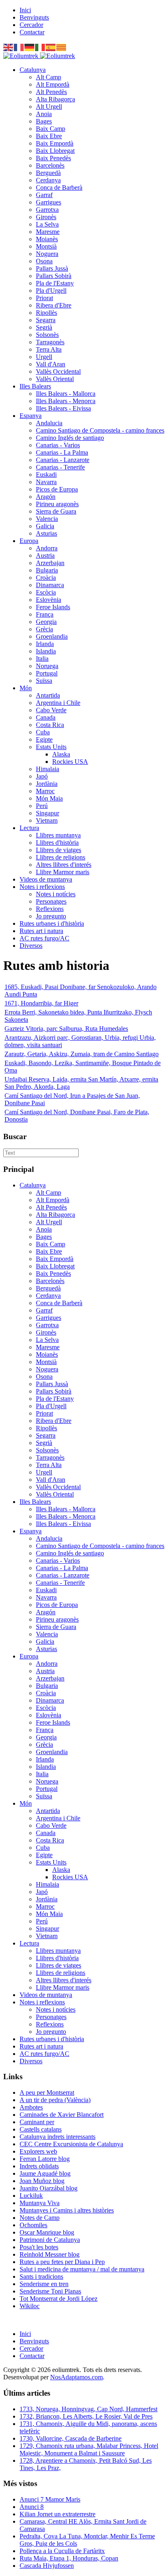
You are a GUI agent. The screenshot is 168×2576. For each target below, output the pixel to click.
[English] (9, 47)
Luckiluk (31, 2196)
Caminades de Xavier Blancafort (62, 2115)
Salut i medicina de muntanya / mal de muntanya (82, 2269)
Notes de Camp (40, 2218)
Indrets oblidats (39, 2166)
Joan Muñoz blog (42, 2181)
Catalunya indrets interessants (57, 2137)
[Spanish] (51, 47)
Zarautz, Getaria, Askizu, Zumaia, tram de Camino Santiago (82, 1054)
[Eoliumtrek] (39, 56)
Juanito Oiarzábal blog (49, 2188)
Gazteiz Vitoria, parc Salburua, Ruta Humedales (66, 1029)
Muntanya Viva (40, 2203)
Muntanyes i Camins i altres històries (67, 2210)
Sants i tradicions (41, 2276)
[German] (30, 47)
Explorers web (38, 2151)
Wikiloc (30, 2306)
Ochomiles (33, 2225)
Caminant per (37, 2122)
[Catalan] (62, 47)
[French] (19, 47)
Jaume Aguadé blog (45, 2173)
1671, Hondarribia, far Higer (41, 1003)
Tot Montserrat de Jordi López (59, 2299)
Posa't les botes (39, 2247)
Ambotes (31, 2107)
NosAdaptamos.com (76, 2377)
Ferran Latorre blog (45, 2159)
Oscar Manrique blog (47, 2232)
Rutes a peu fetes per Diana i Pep (62, 2262)
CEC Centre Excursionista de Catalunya (71, 2144)
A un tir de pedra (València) (55, 2100)
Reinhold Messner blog (50, 2254)
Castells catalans (41, 2129)
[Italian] (40, 47)
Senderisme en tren (44, 2284)
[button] (33, 70)
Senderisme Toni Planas (50, 2291)
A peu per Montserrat (47, 2092)
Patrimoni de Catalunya (50, 2240)
